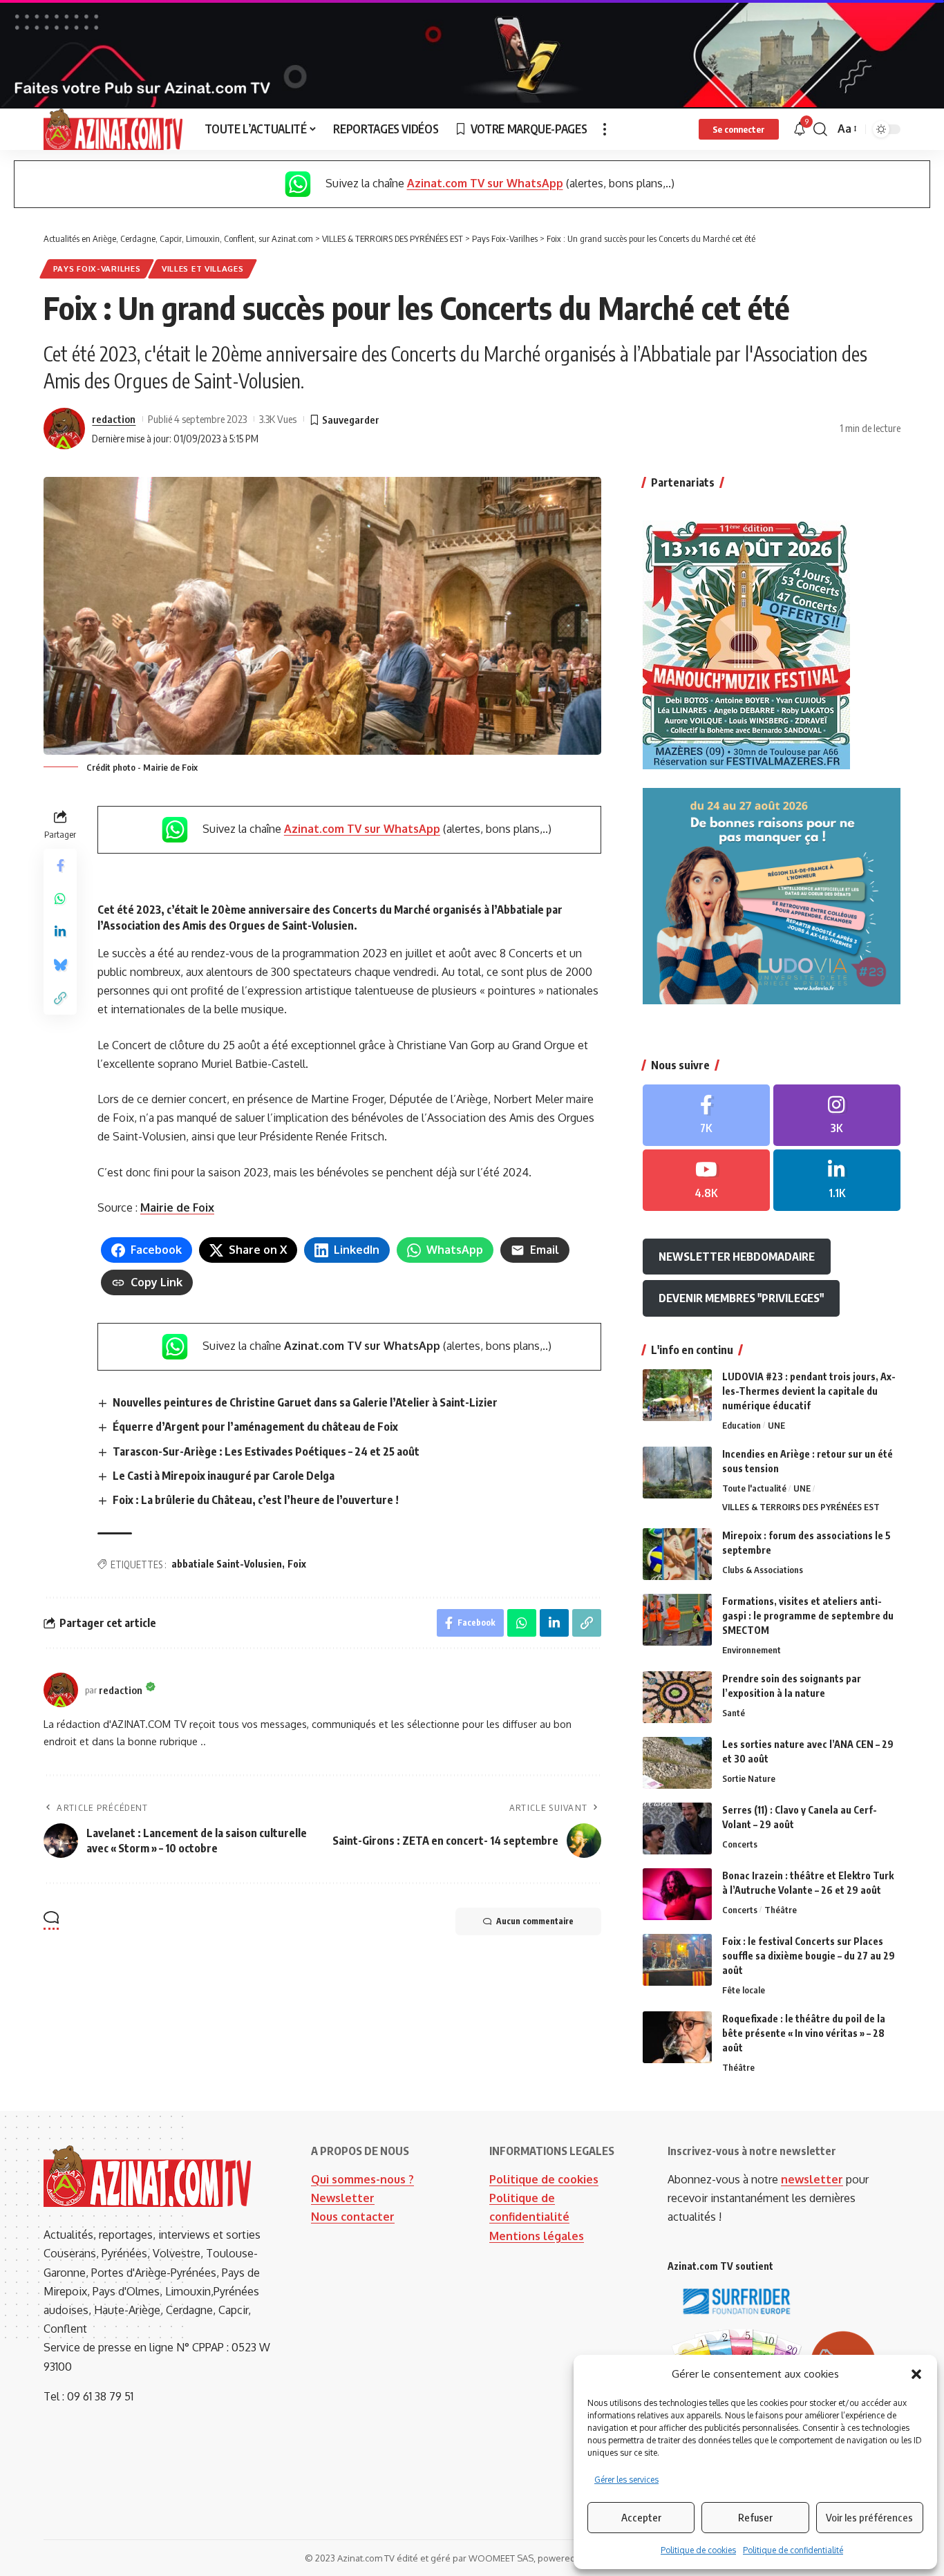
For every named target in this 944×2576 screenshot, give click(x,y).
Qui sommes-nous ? (362, 2179)
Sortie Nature (749, 1778)
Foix (297, 1564)
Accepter (641, 2517)
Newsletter (343, 2198)
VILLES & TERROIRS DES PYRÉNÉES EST (801, 1507)
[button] (916, 2374)
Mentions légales (537, 2236)
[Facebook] (706, 1115)
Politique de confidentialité (793, 2550)
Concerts (740, 1844)
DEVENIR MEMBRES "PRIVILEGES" (741, 1298)
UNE (776, 1425)
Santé (734, 1713)
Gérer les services (626, 2480)
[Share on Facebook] (60, 866)
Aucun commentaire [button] (535, 1921)
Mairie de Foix (177, 1207)
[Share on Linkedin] (60, 932)
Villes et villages (203, 269)
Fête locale (744, 1990)
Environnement (752, 1650)
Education (742, 1425)
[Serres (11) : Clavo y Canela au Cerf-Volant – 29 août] (677, 1828)
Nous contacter (353, 2217)
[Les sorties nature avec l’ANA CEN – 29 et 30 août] (677, 1763)
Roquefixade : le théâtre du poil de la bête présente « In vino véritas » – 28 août (804, 2033)
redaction (114, 419)
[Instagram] (837, 1115)
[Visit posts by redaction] (64, 429)
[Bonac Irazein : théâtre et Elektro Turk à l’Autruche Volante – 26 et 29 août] (677, 1894)
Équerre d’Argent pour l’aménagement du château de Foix (255, 1427)
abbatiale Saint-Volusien (227, 1564)
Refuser (755, 2517)
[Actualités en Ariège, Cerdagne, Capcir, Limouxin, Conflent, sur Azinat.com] (113, 129)
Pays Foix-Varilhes (97, 269)
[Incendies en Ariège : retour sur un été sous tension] (677, 1473)
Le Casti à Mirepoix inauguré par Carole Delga (224, 1476)
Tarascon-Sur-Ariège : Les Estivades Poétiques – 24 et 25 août (266, 1451)
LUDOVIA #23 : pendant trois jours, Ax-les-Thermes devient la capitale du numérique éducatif (809, 1391)
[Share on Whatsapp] (60, 899)
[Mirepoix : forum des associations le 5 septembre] (677, 1554)
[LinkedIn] (837, 1180)
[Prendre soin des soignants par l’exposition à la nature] (677, 1697)
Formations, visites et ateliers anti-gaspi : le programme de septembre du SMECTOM (808, 1616)
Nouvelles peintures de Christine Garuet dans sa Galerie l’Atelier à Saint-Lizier (305, 1402)
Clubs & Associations (763, 1570)
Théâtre (781, 1910)
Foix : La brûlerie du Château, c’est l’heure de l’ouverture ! (256, 1500)
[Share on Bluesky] (60, 966)
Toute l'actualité (754, 1488)
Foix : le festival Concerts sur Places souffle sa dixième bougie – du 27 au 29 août (809, 1956)
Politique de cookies (698, 2550)
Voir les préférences (869, 2517)
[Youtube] (706, 1180)
